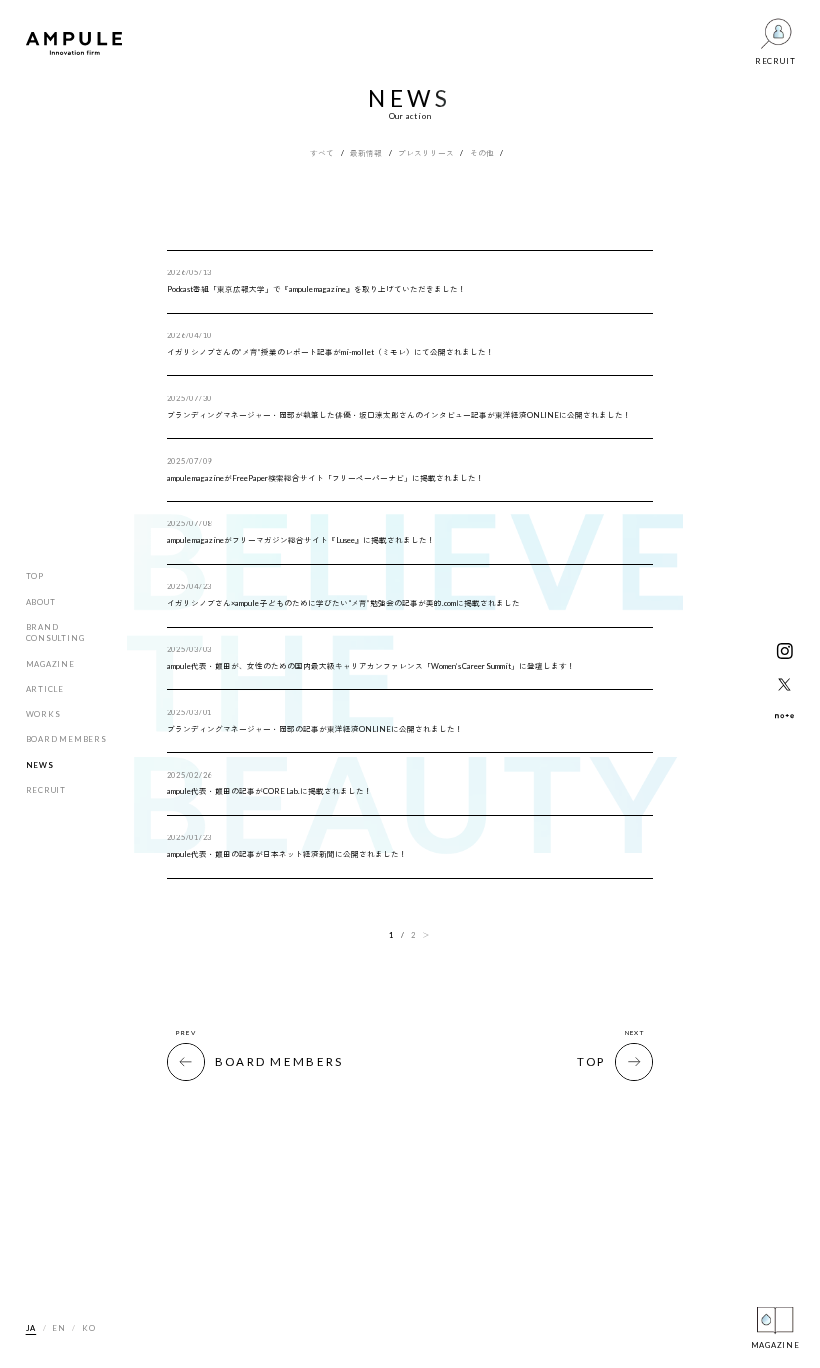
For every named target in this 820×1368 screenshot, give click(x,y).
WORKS (43, 714)
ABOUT (41, 602)
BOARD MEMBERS (66, 739)
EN (59, 1328)
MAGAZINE (50, 664)
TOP (35, 576)
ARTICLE (45, 689)
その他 (482, 154)
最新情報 (366, 154)
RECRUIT (46, 790)
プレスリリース (426, 154)
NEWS (40, 765)
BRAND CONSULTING (55, 633)
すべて (322, 154)
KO (89, 1328)
